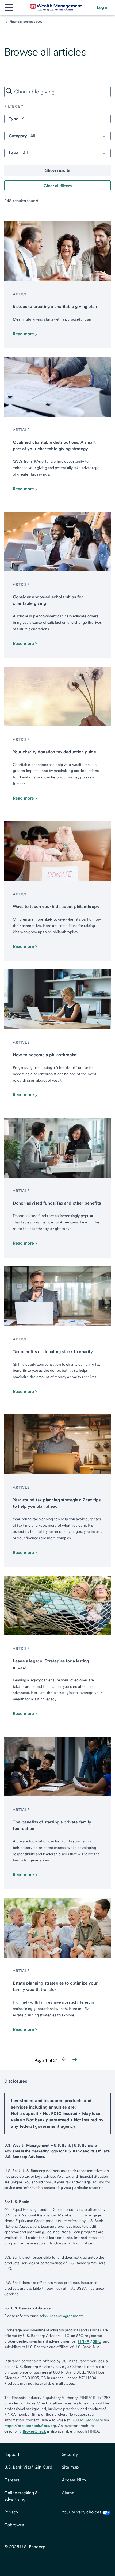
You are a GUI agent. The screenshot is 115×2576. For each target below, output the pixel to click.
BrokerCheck (34, 2431)
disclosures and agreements (60, 2316)
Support (12, 2454)
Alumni (69, 2493)
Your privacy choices (82, 2512)
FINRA (84, 2341)
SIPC (97, 2341)
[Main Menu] (9, 7)
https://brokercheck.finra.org (30, 2426)
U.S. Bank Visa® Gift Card (28, 2467)
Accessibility (74, 2480)
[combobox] (57, 92)
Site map (70, 2467)
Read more (23, 334)
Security (70, 2454)
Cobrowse (14, 2525)
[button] (103, 7)
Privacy (11, 2512)
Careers (12, 2480)
